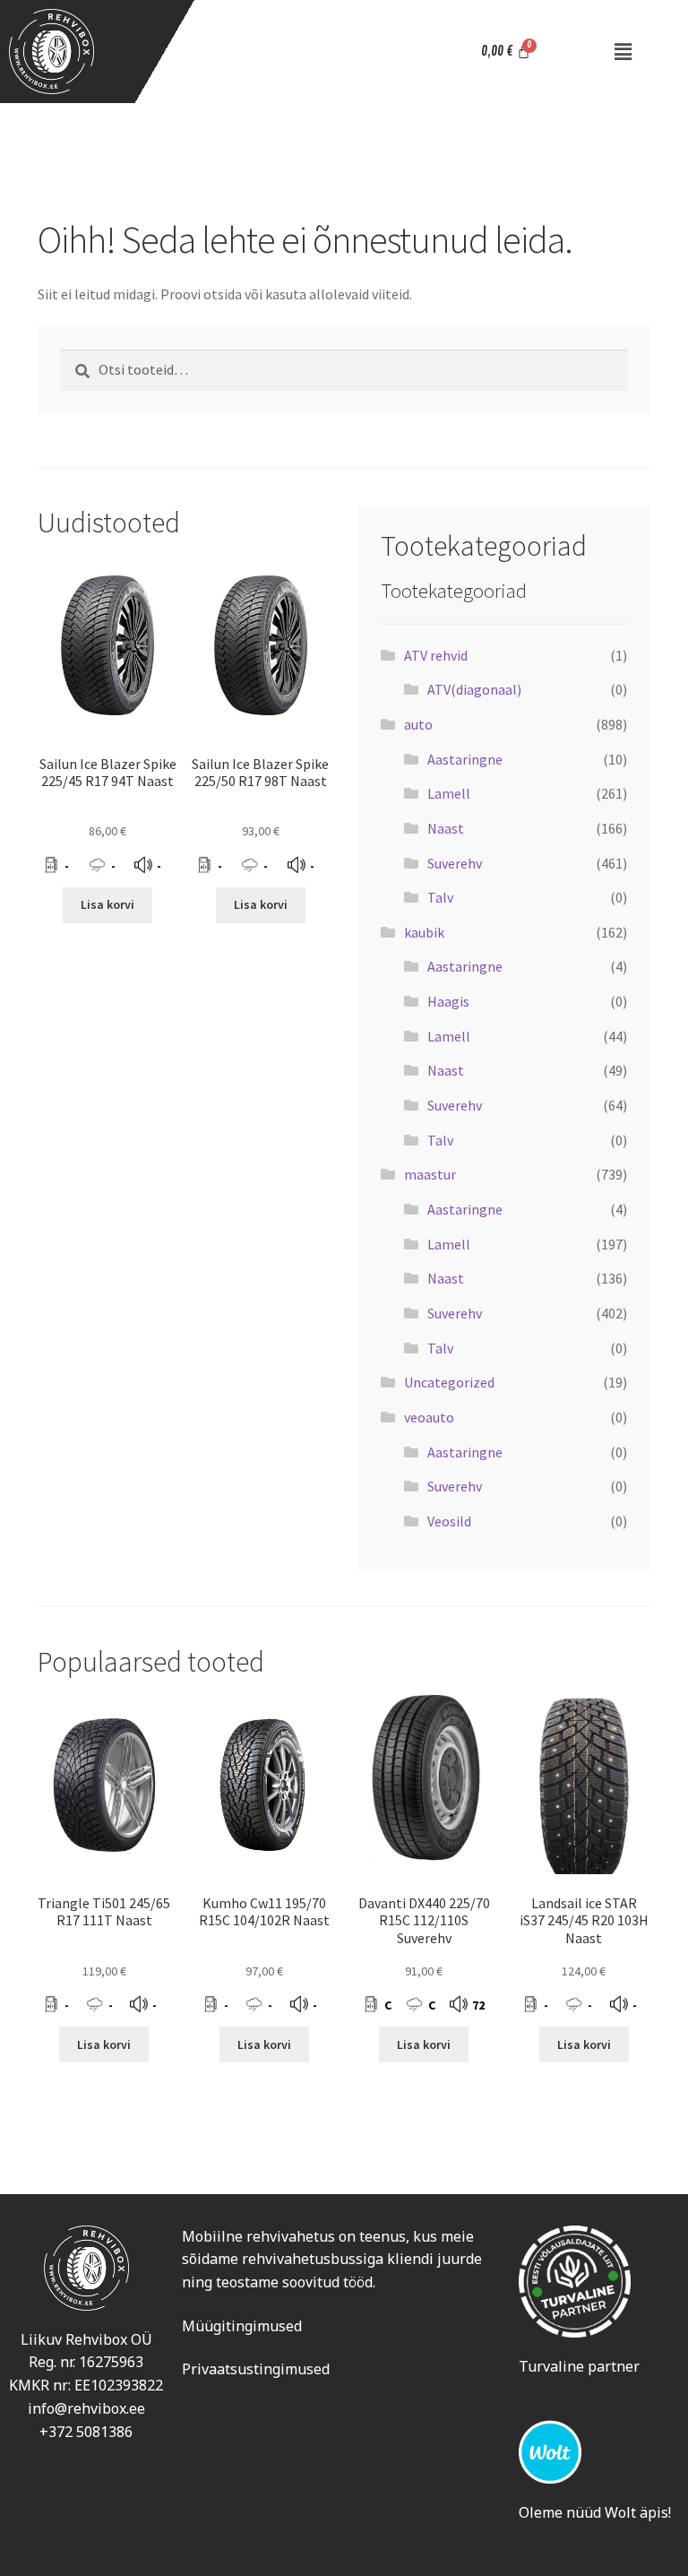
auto (418, 724)
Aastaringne (465, 759)
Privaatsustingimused (256, 2369)
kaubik (424, 932)
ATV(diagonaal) (474, 689)
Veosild (449, 1521)
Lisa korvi (107, 904)
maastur (430, 1174)
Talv (440, 897)
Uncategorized (449, 1382)
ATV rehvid (436, 655)
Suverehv (455, 863)
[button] (623, 52)
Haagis (448, 1001)
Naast (446, 828)
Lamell (449, 793)
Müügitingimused (242, 2326)
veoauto (429, 1417)
